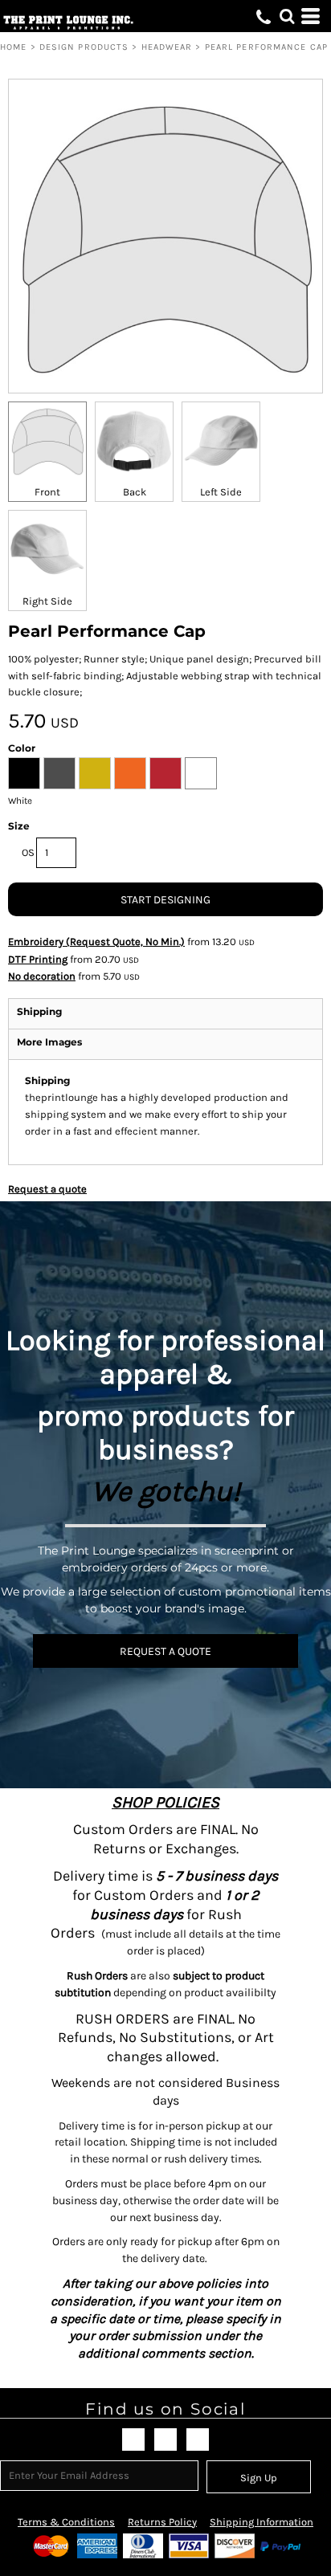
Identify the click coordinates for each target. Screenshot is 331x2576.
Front (47, 492)
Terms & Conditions (66, 2522)
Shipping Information (262, 2522)
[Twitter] (165, 2439)
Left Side (221, 492)
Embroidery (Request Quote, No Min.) (96, 942)
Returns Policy (162, 2522)
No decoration (42, 976)
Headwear (167, 47)
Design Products (84, 47)
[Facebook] (133, 2439)
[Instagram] (198, 2439)
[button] (287, 16)
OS (28, 852)
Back (135, 492)
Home (13, 47)
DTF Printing (38, 959)
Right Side (47, 601)
